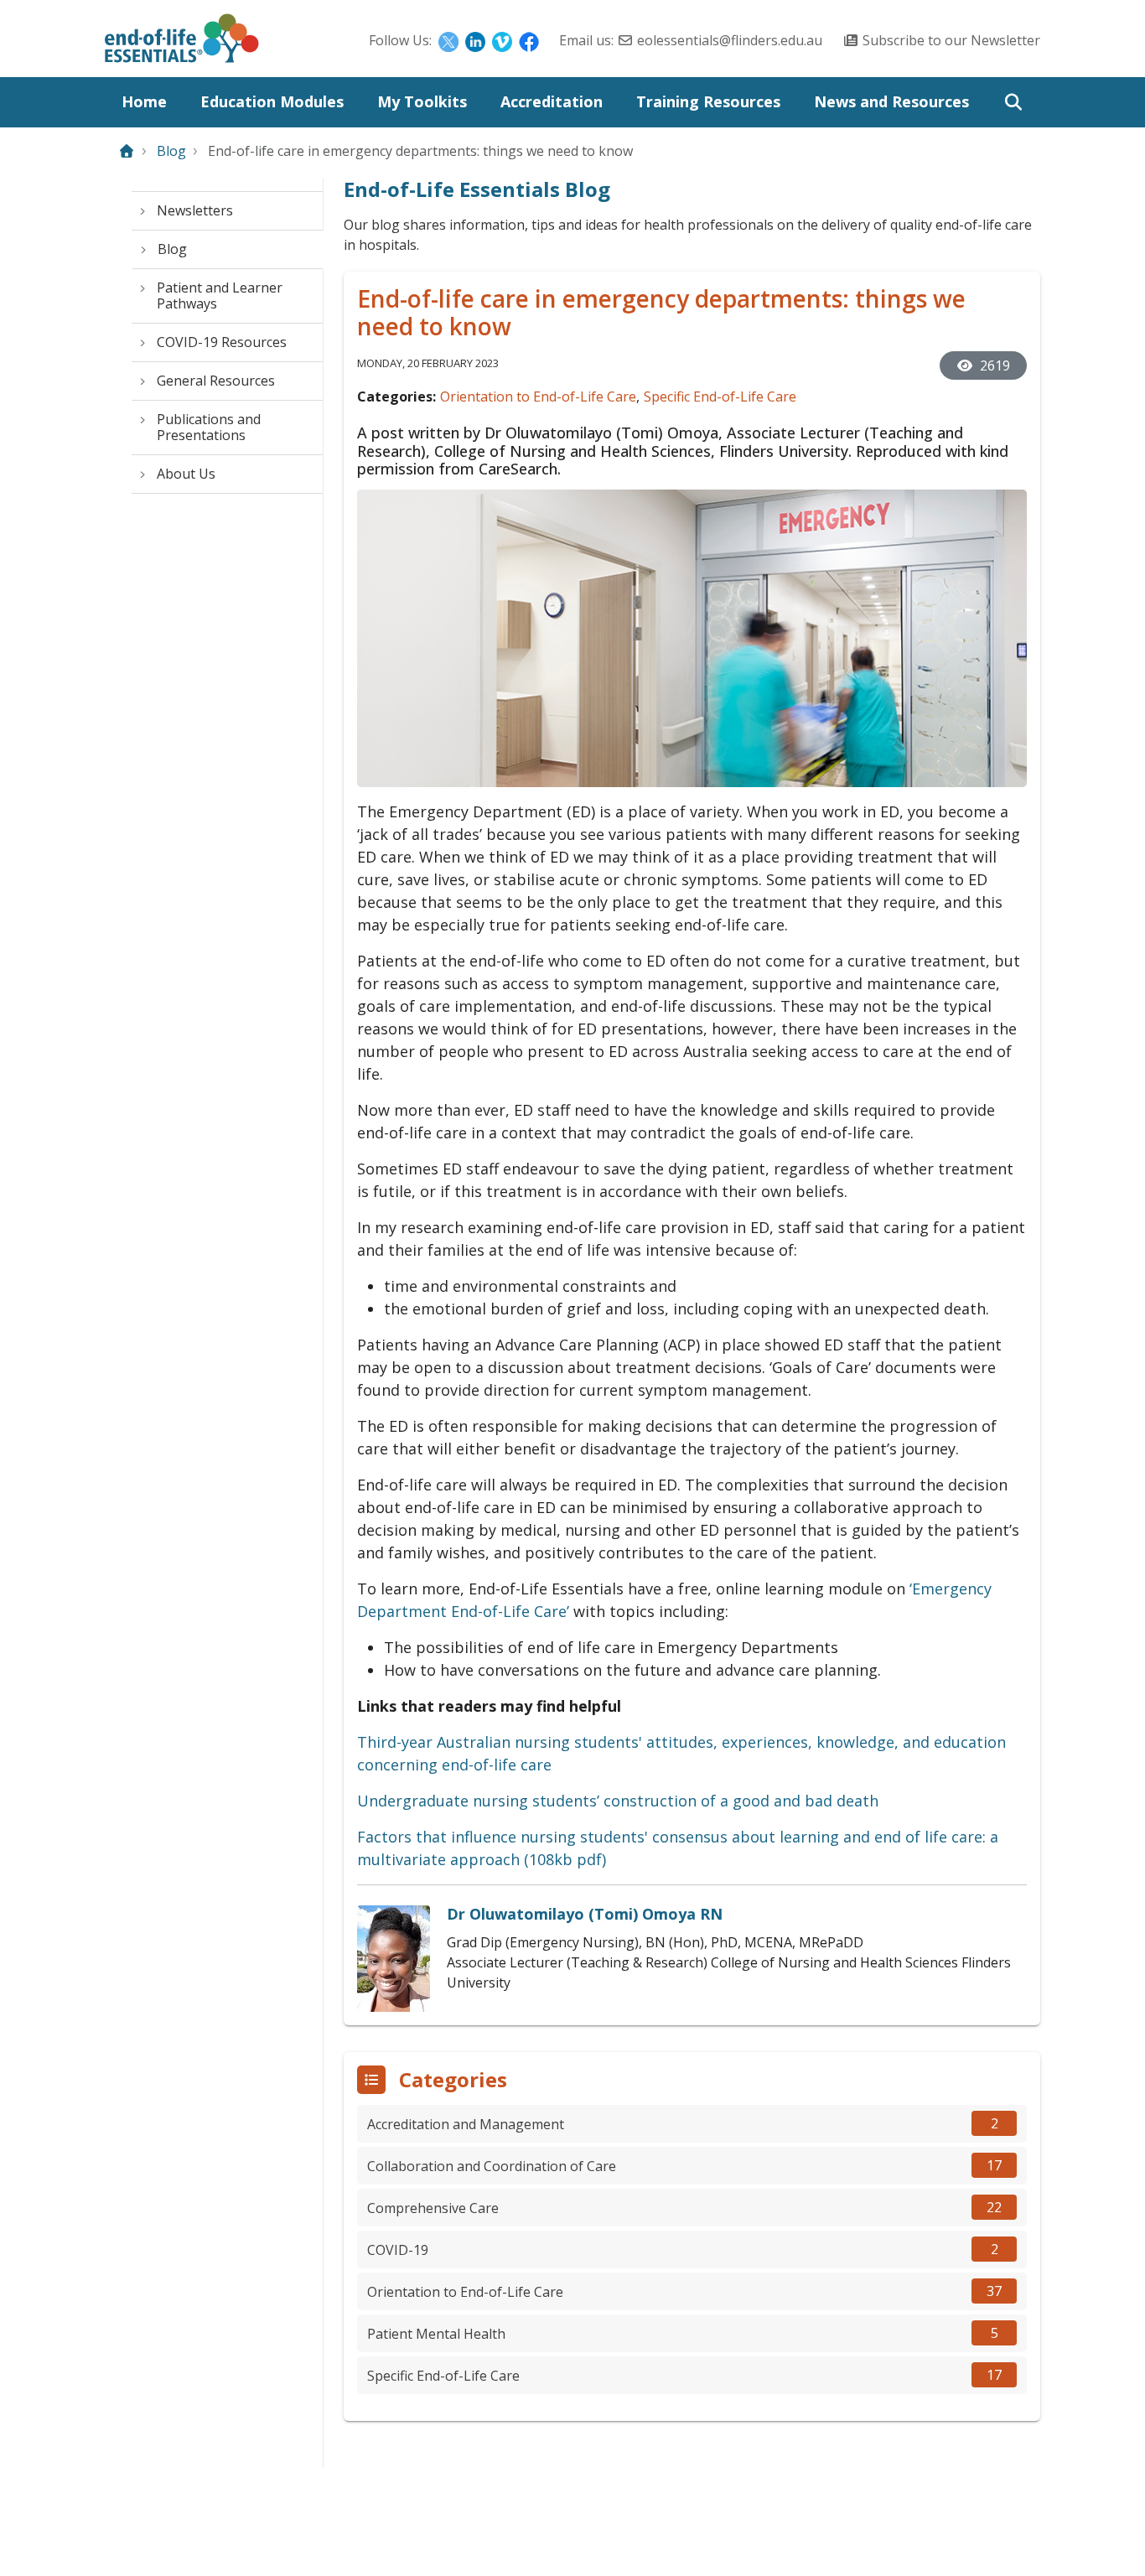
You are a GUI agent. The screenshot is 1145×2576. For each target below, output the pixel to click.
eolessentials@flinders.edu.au (730, 40)
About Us (186, 474)
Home (144, 101)
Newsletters (195, 210)
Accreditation (552, 101)
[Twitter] (448, 40)
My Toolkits (422, 101)
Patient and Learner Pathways (220, 295)
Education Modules (272, 101)
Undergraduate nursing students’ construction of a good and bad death (618, 1801)
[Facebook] (529, 40)
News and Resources (891, 101)
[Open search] (1013, 102)
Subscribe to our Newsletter (951, 40)
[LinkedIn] (475, 40)
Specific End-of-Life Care (720, 397)
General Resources (216, 381)
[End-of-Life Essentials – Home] (182, 43)
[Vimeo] (502, 40)
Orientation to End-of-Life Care (538, 397)
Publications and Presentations (209, 427)
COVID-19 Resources (222, 342)
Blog (171, 151)
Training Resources (708, 101)
